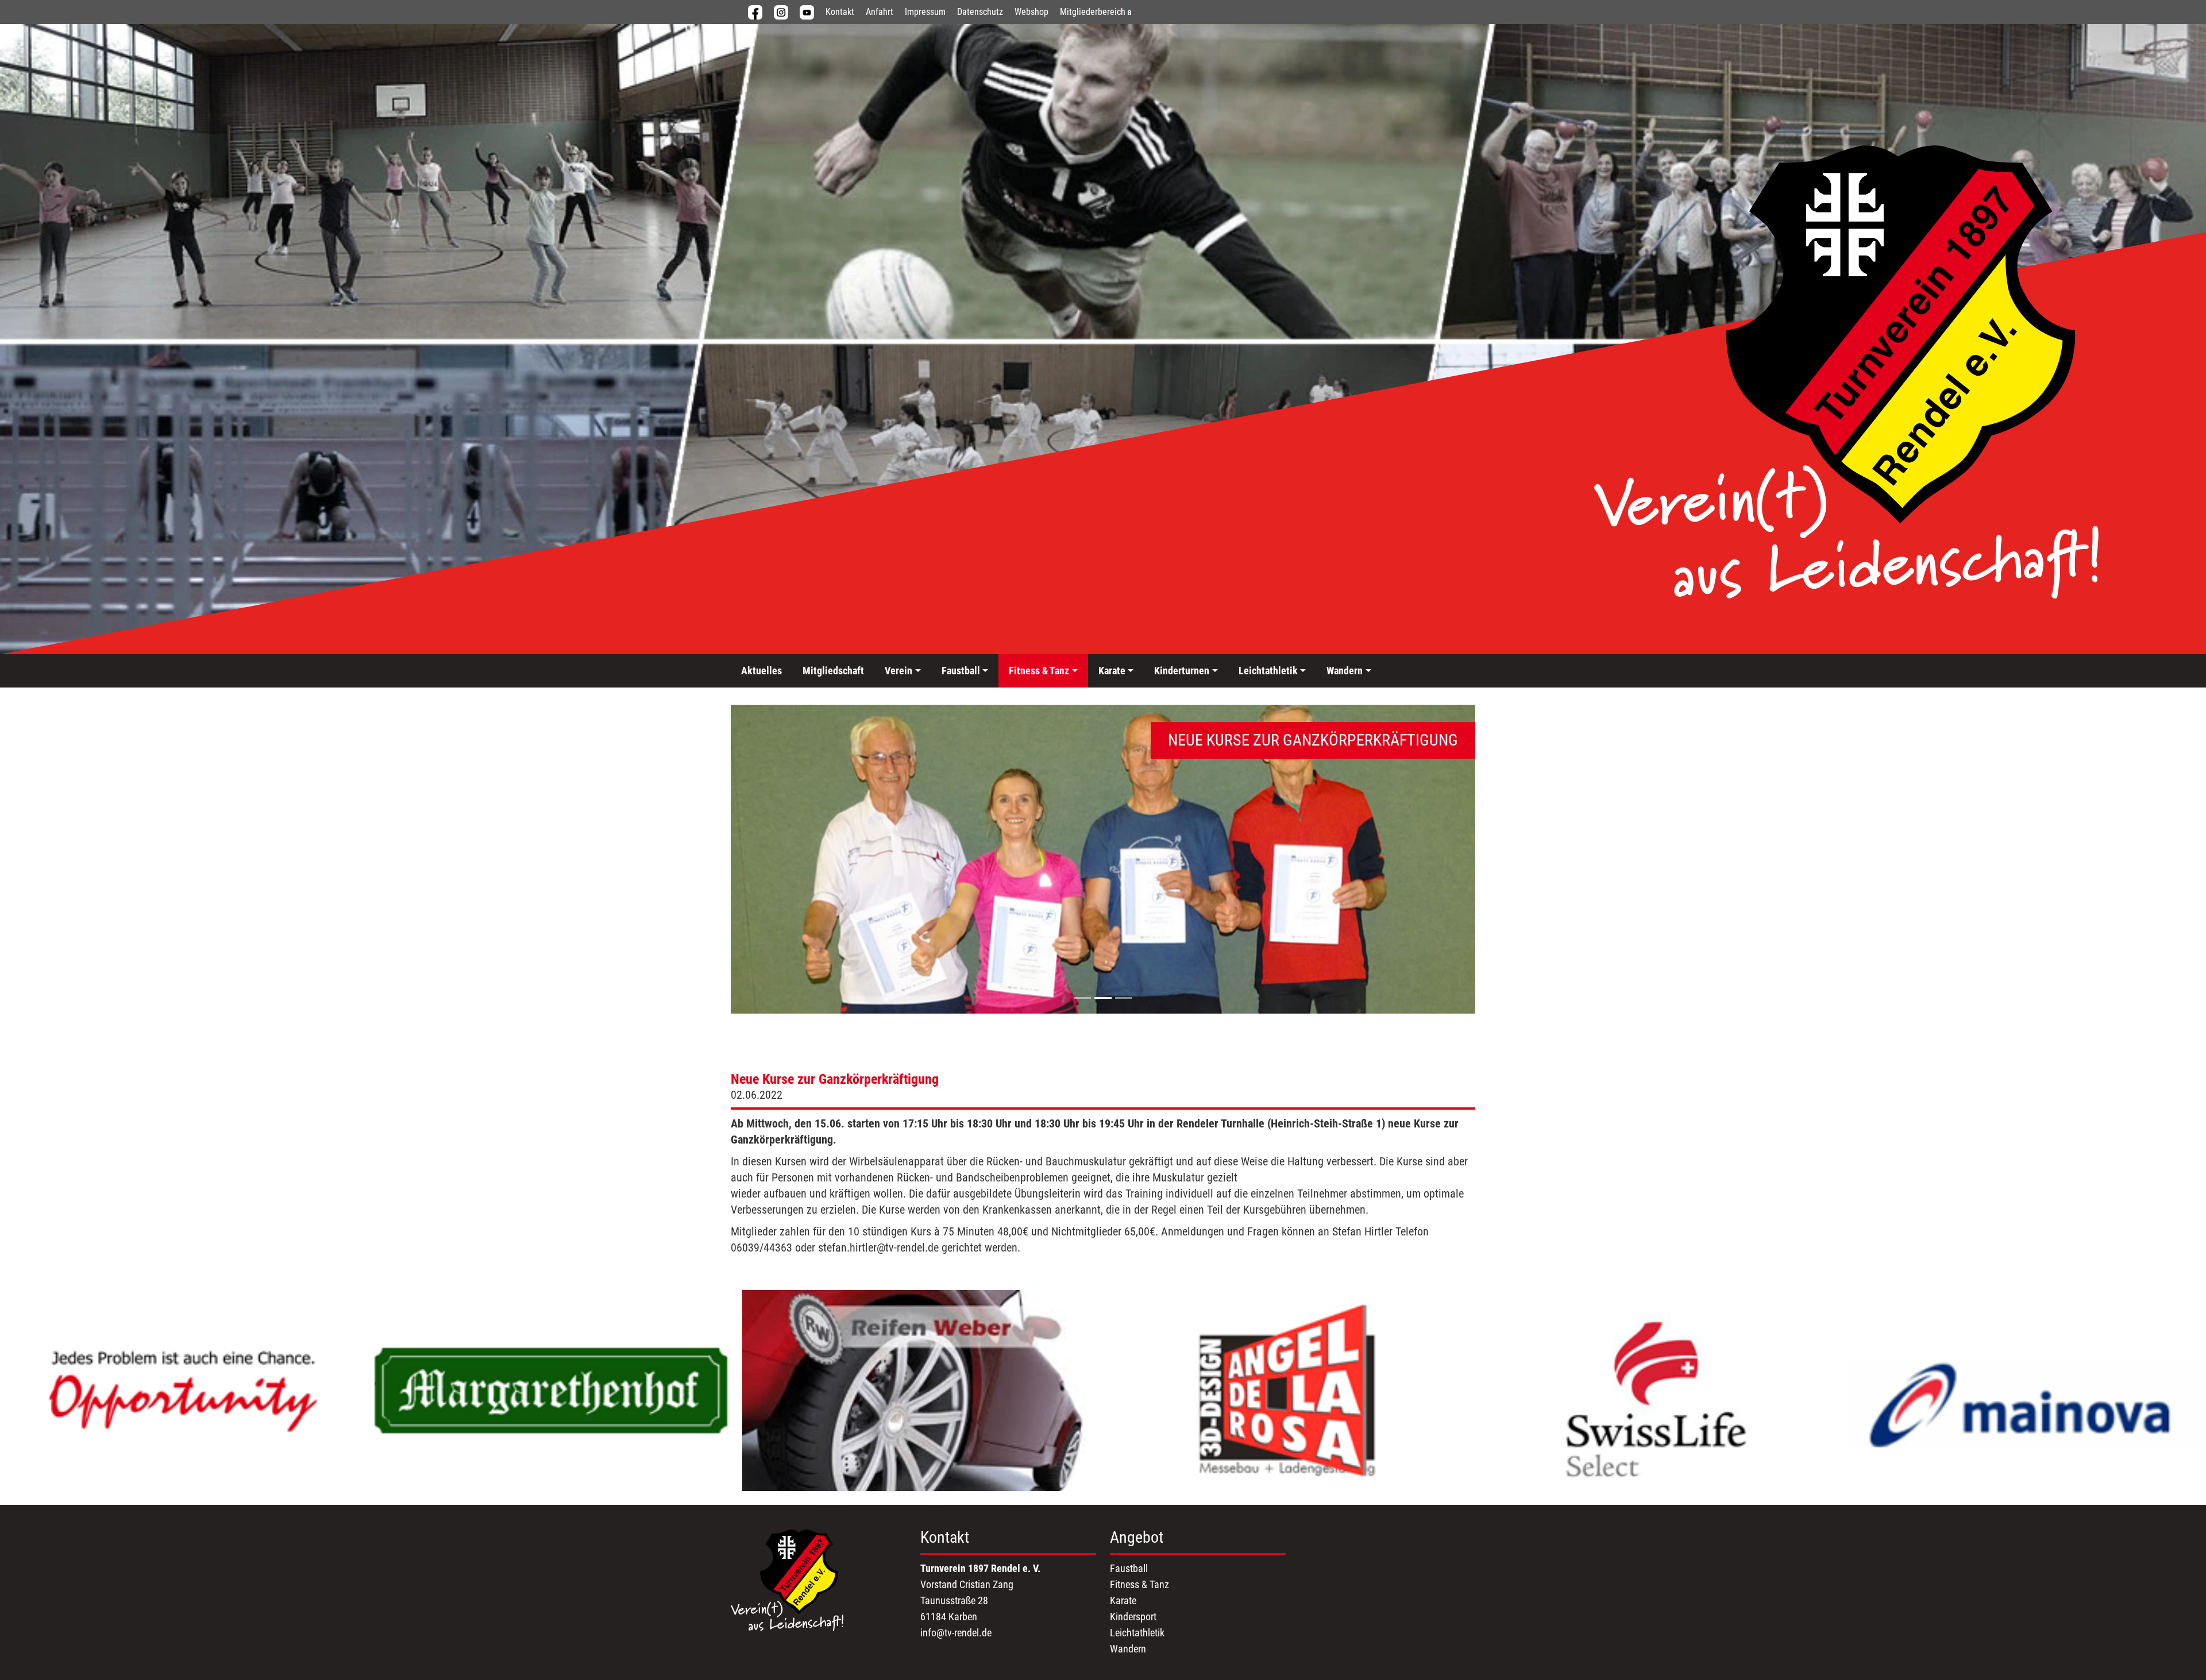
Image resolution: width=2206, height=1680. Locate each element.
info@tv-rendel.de (956, 1633)
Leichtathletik (1137, 1633)
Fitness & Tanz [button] (1039, 671)
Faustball (1129, 1568)
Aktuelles (761, 671)
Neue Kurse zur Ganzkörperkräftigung (835, 1079)
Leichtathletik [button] (1268, 671)
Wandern (1128, 1649)
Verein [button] (898, 671)
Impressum (925, 12)
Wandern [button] (1345, 671)
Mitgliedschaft (833, 671)
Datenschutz (980, 12)
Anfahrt (880, 12)
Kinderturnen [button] (1182, 671)
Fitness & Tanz (1139, 1584)
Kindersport (1133, 1617)
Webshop (1031, 12)
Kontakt (840, 12)
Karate (1123, 1600)
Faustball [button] (961, 671)
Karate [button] (1112, 671)
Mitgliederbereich (1093, 12)
